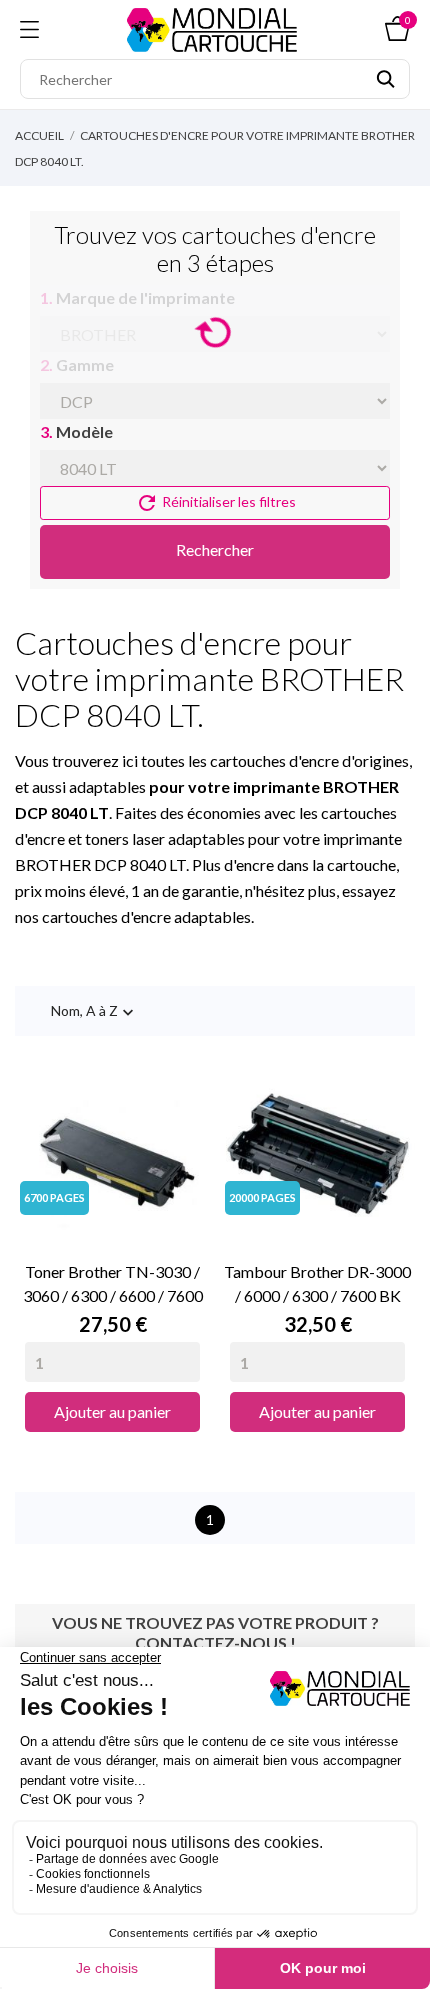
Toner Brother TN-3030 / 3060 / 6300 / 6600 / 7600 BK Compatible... (113, 1285)
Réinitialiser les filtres (215, 503)
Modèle (76, 431)
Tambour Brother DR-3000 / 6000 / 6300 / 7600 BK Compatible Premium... (317, 1285)
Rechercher (215, 549)
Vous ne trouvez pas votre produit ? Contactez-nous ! (215, 1632)
